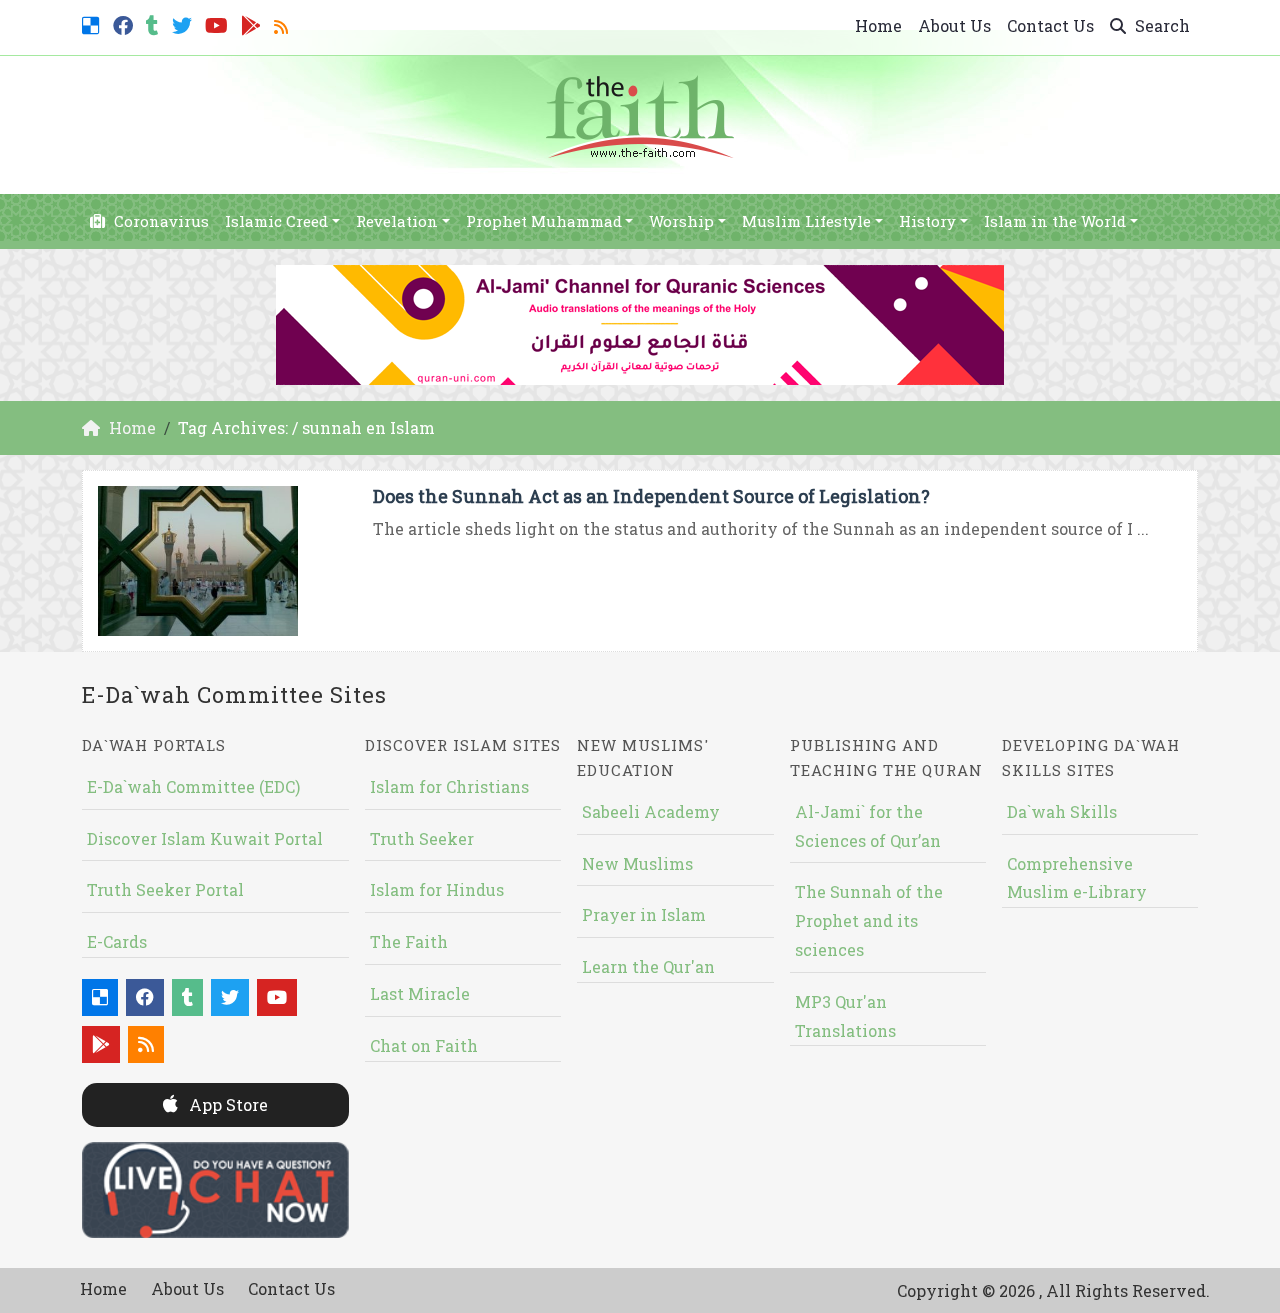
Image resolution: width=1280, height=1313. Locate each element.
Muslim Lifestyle (806, 221)
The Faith (409, 941)
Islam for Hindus (437, 889)
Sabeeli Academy (651, 811)
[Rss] (283, 23)
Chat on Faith (424, 1045)
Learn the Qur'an (648, 966)
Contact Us (1050, 25)
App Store (226, 1104)
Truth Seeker (422, 838)
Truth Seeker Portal (165, 889)
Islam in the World (1055, 221)
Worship (681, 221)
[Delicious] (93, 23)
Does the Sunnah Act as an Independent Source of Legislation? (651, 496)
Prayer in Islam (644, 914)
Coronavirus (159, 221)
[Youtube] (219, 23)
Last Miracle (420, 993)
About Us (954, 25)
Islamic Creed (276, 221)
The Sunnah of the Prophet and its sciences (869, 920)
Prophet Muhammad (544, 221)
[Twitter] (184, 23)
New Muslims (637, 863)
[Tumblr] (155, 23)
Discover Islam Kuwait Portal (205, 838)
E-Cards (117, 941)
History (927, 221)
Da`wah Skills (1062, 811)
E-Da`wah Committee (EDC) (193, 786)
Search (1160, 25)
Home (878, 25)
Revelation (397, 221)
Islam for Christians (449, 786)
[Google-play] (253, 23)
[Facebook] (125, 23)
